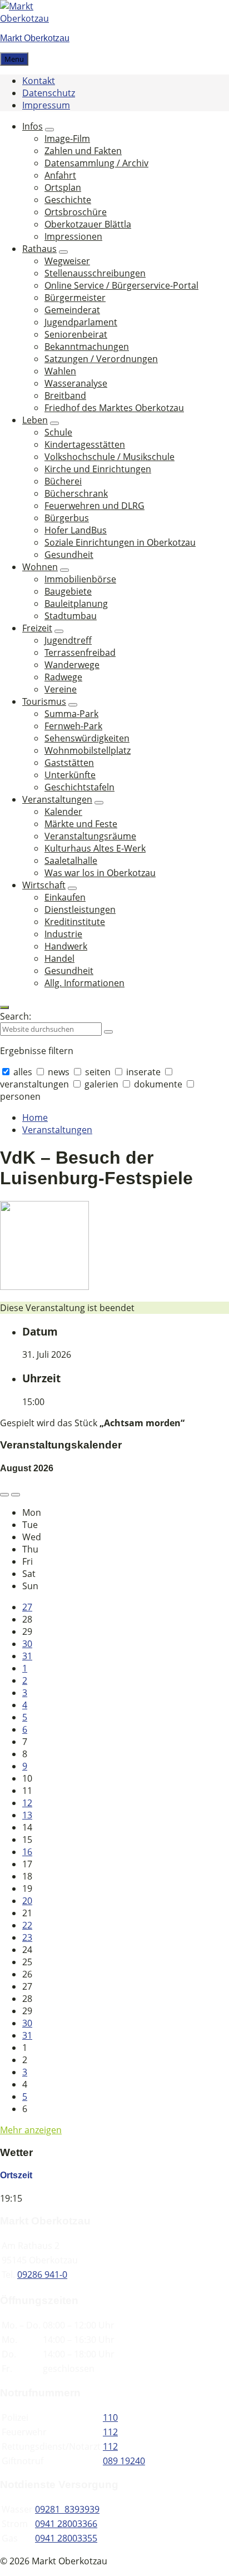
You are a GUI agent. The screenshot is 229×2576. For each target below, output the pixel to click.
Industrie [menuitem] (63, 934)
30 (27, 1644)
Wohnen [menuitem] (40, 567)
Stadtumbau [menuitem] (71, 616)
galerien (101, 1084)
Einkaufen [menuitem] (65, 897)
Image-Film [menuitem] (67, 139)
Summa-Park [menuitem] (71, 714)
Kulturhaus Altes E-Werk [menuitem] (95, 848)
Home (35, 1118)
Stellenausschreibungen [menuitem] (95, 273)
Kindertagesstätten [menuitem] (85, 444)
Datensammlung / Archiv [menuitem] (96, 163)
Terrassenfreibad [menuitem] (80, 652)
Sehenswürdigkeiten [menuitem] (87, 738)
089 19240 (124, 2461)
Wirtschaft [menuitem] (44, 885)
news (59, 1072)
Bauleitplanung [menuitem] (76, 604)
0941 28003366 (66, 2524)
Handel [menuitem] (59, 958)
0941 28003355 (66, 2538)
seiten (98, 1072)
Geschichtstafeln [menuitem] (79, 787)
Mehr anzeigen (31, 2130)
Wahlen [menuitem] (60, 371)
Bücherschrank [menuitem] (76, 493)
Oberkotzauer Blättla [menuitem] (88, 224)
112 (110, 2432)
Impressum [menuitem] (46, 105)
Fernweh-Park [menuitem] (73, 726)
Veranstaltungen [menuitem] (57, 799)
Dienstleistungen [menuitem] (80, 909)
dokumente (158, 1084)
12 (27, 1803)
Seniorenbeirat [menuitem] (76, 334)
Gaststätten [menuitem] (69, 763)
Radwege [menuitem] (63, 677)
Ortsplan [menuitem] (63, 187)
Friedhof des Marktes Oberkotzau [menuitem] (114, 408)
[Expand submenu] (49, 130)
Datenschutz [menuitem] (49, 93)
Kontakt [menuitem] (39, 81)
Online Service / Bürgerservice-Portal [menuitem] (121, 285)
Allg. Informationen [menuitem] (84, 983)
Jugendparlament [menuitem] (81, 322)
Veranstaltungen (57, 1130)
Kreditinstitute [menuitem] (75, 922)
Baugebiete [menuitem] (68, 591)
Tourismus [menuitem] (44, 701)
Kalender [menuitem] (63, 812)
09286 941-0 (42, 2275)
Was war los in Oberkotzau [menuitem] (100, 873)
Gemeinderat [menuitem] (72, 310)
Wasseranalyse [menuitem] (76, 383)
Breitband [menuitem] (65, 395)
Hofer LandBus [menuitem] (76, 530)
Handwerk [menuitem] (66, 946)
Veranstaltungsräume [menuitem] (90, 836)
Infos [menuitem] (33, 126)
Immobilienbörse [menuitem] (80, 579)
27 (27, 1607)
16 (27, 1852)
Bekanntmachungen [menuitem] (87, 347)
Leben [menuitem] (35, 420)
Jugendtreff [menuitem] (68, 640)
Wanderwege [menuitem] (72, 665)
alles (23, 1072)
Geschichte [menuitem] (68, 200)
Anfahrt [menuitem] (60, 175)
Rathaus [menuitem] (39, 249)
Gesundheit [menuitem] (69, 555)
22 (27, 1925)
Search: (16, 1016)
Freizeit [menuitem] (37, 628)
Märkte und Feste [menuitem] (81, 824)
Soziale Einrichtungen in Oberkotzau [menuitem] (120, 542)
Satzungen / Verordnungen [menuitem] (101, 359)
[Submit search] (108, 1032)
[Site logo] (33, 18)
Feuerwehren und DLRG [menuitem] (94, 506)
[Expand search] (4, 1007)
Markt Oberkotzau (35, 38)
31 (27, 1656)
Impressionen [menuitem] (73, 236)
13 (27, 1815)
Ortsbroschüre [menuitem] (76, 212)
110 (110, 2417)
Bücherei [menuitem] (63, 481)
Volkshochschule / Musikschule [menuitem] (109, 457)
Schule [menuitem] (58, 432)
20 (27, 1901)
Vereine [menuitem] (61, 689)
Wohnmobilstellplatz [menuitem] (88, 750)
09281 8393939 (67, 2509)
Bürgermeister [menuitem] (75, 298)
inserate (143, 1072)
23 (27, 1937)
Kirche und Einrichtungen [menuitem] (98, 469)
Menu (14, 59)
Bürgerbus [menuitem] (67, 518)
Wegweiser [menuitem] (67, 261)
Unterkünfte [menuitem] (70, 775)
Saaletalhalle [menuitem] (71, 861)
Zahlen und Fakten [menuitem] (83, 151)
